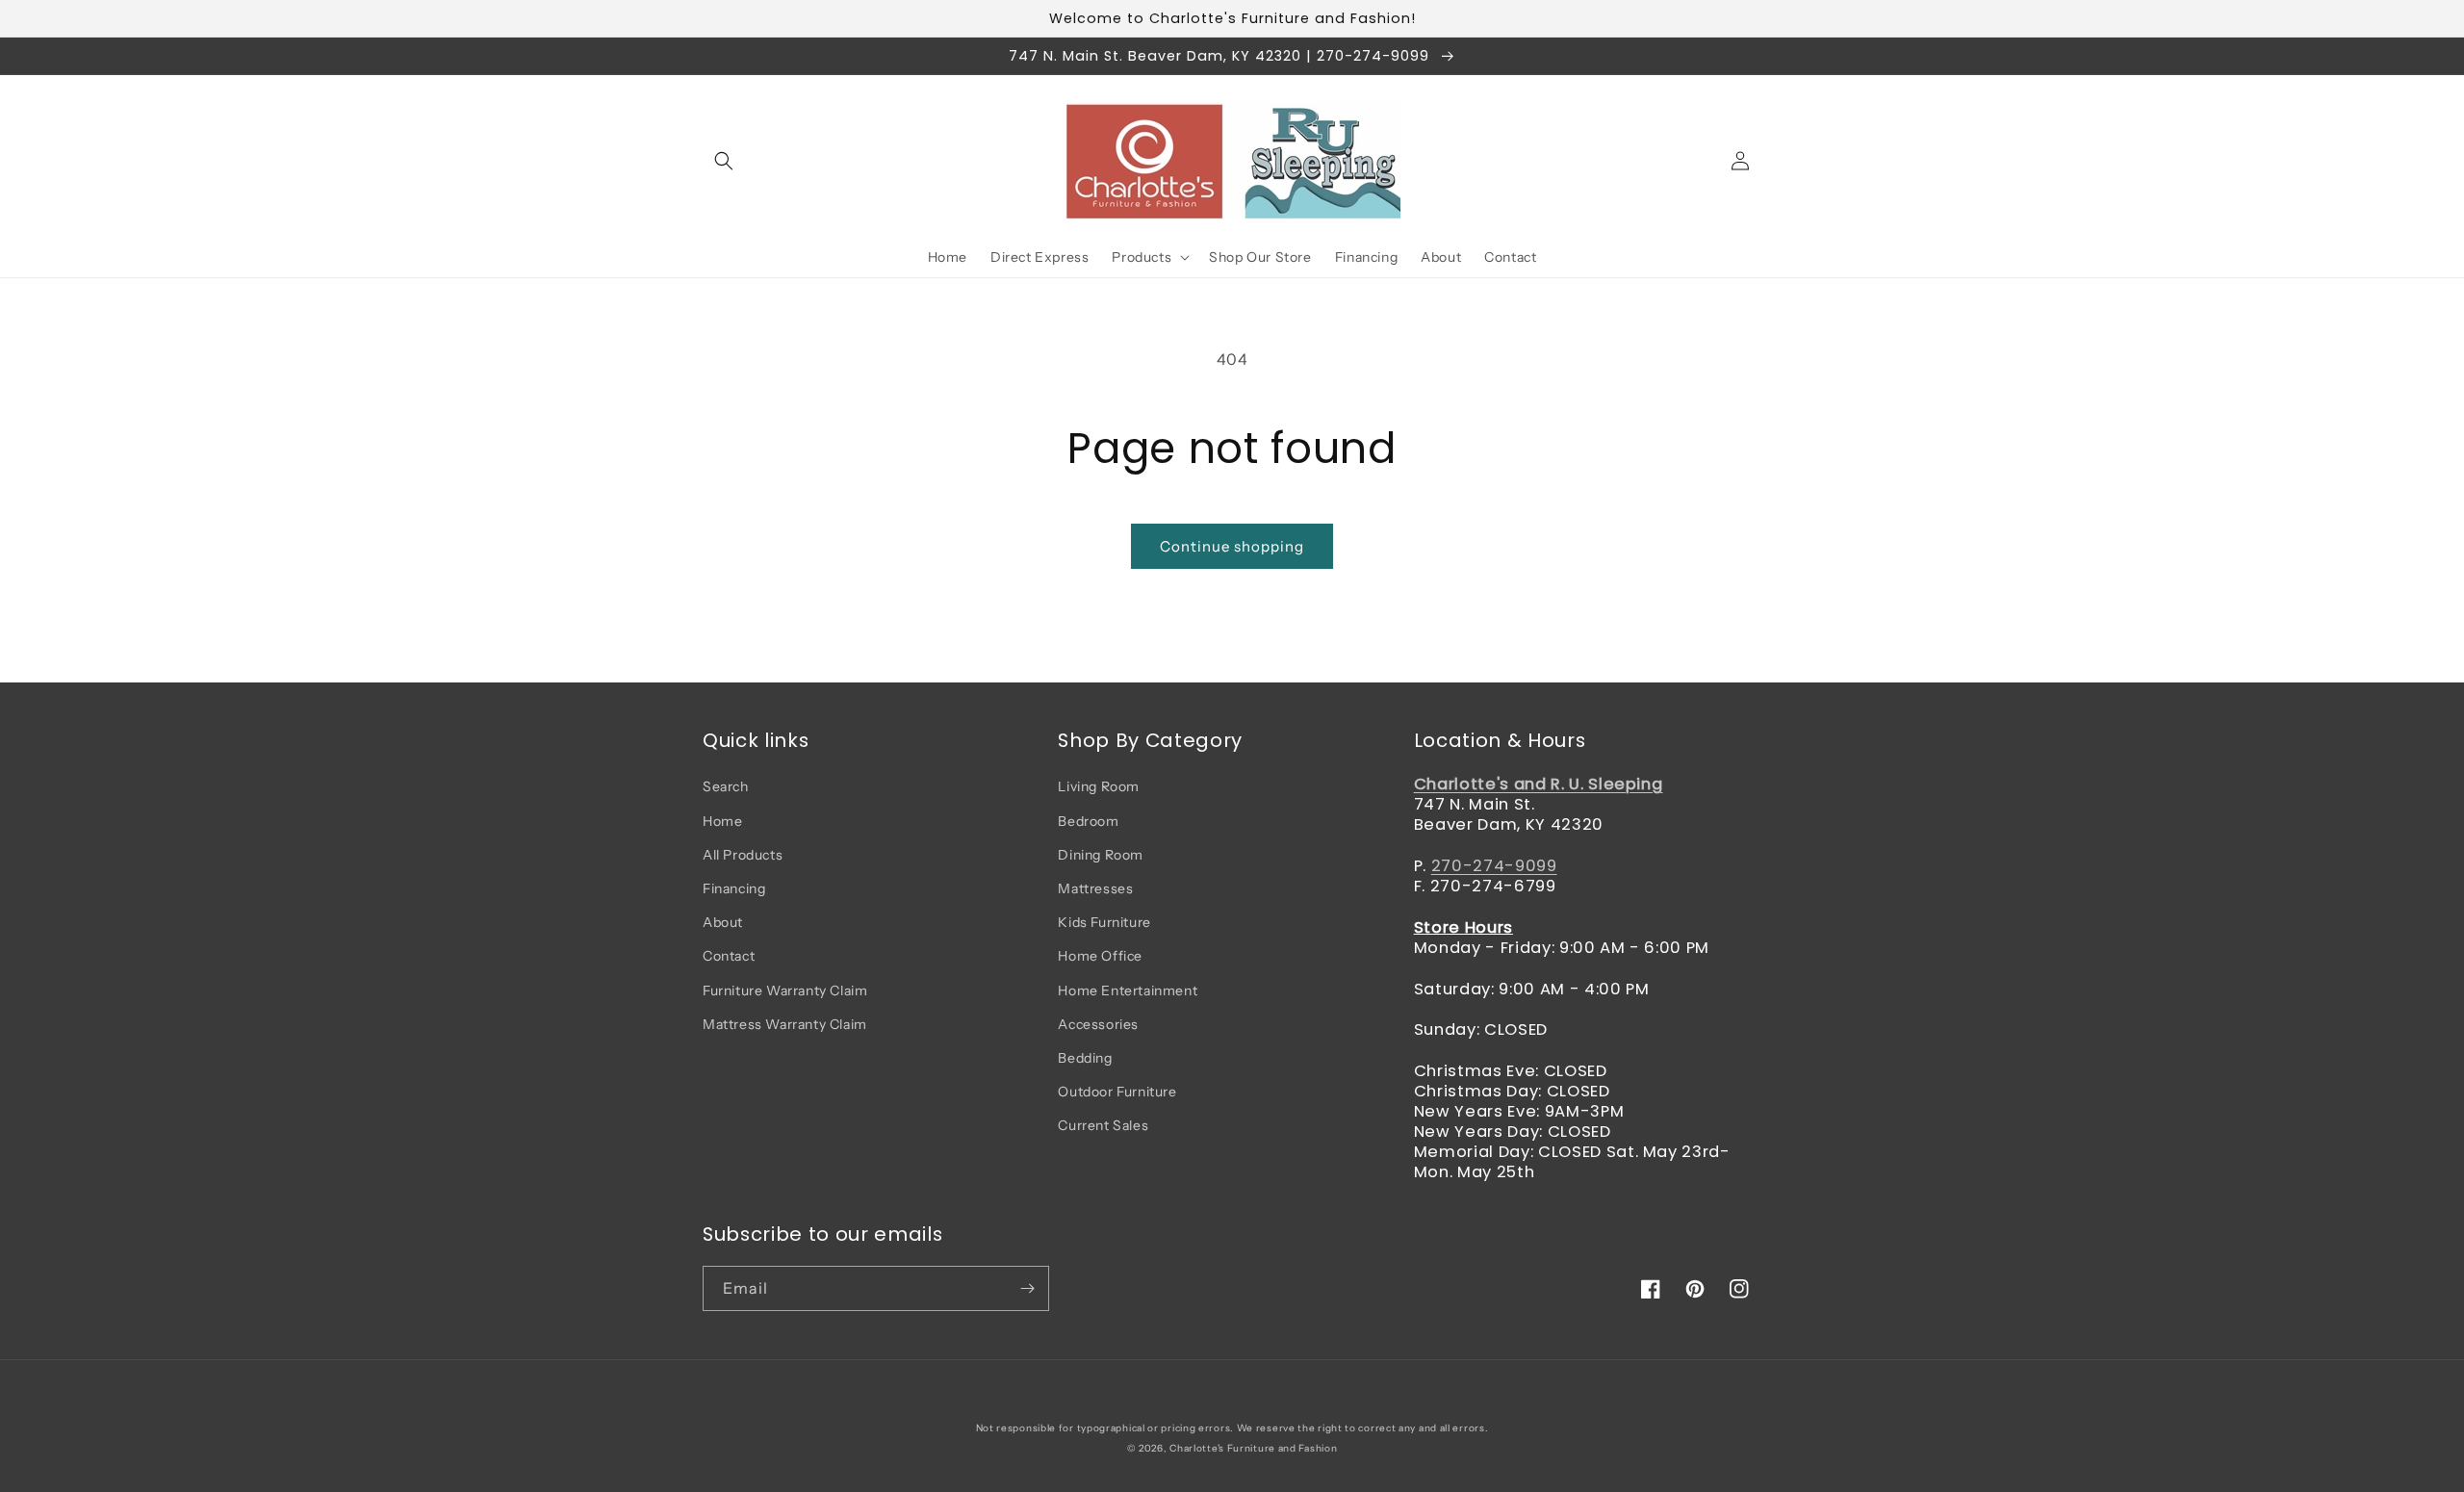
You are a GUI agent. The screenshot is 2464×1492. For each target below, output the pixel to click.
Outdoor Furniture (1117, 1092)
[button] (724, 161)
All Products (743, 855)
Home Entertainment (1128, 990)
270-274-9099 (1494, 866)
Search (726, 786)
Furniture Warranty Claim (785, 990)
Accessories (1098, 1024)
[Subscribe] (1027, 1288)
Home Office (1100, 956)
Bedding (1085, 1058)
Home (722, 821)
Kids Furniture (1104, 922)
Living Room (1099, 786)
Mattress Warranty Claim (785, 1024)
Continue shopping (1232, 546)
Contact (729, 956)
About (723, 922)
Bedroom (1088, 821)
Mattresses (1095, 888)
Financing (734, 888)
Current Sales (1103, 1125)
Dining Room (1101, 855)
